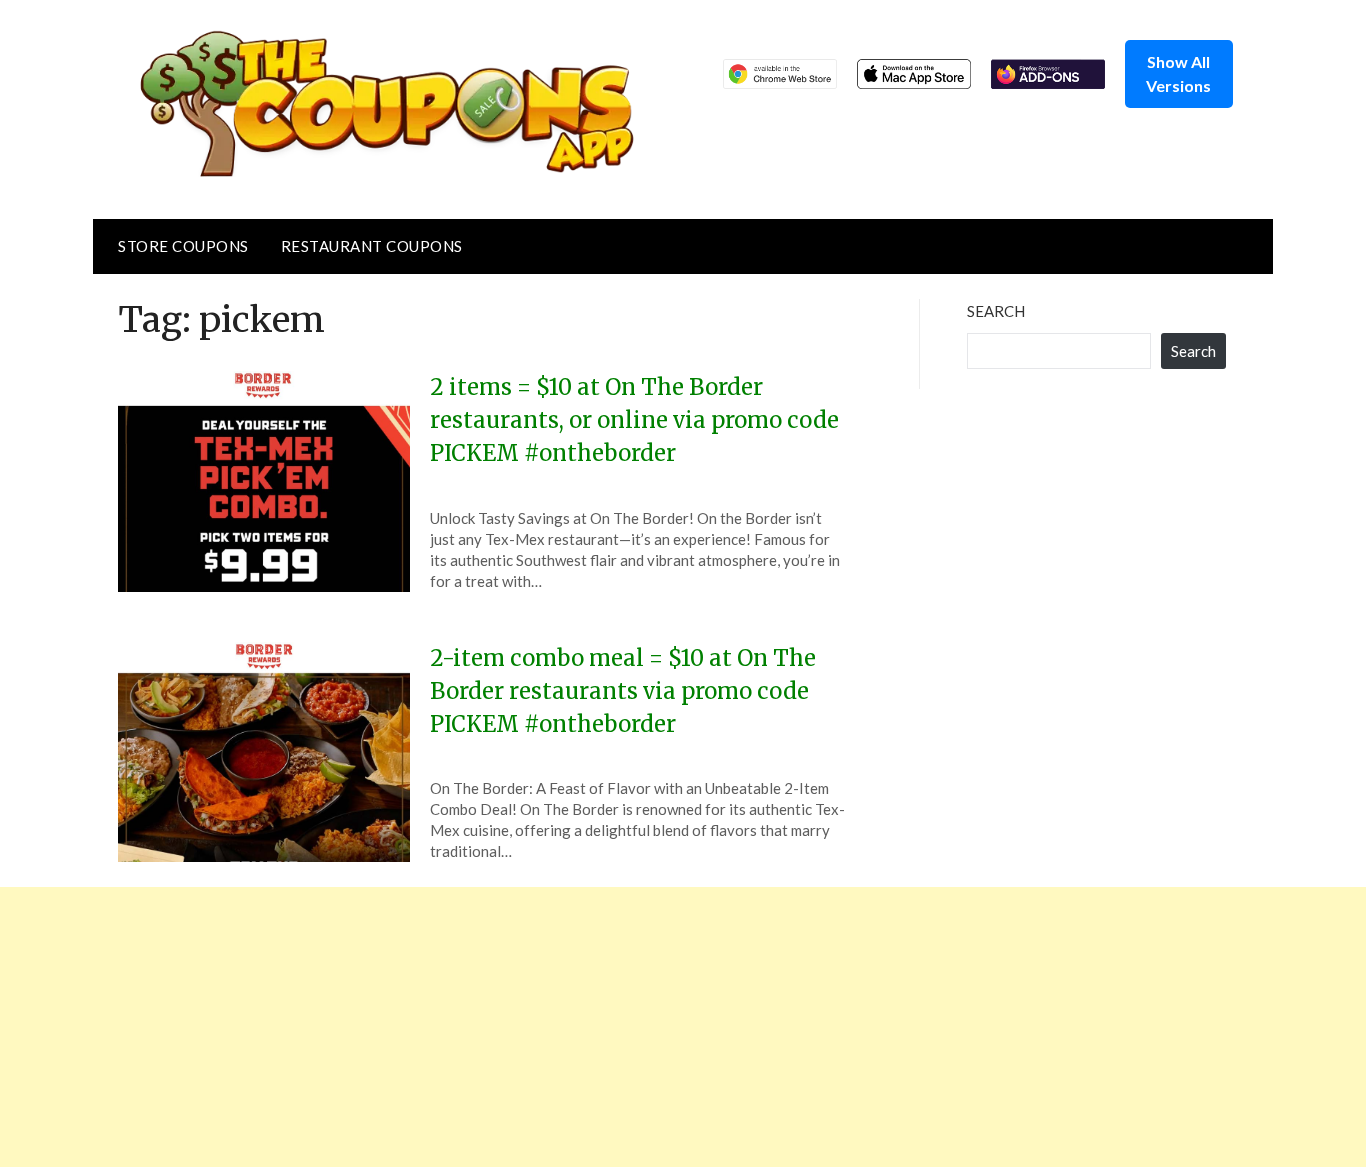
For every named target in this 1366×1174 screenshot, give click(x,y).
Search (996, 311)
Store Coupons (183, 246)
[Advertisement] (600, 1027)
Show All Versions (1178, 73)
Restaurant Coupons (372, 246)
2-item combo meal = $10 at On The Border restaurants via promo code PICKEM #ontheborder (623, 691)
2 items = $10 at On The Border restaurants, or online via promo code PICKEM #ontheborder (634, 420)
